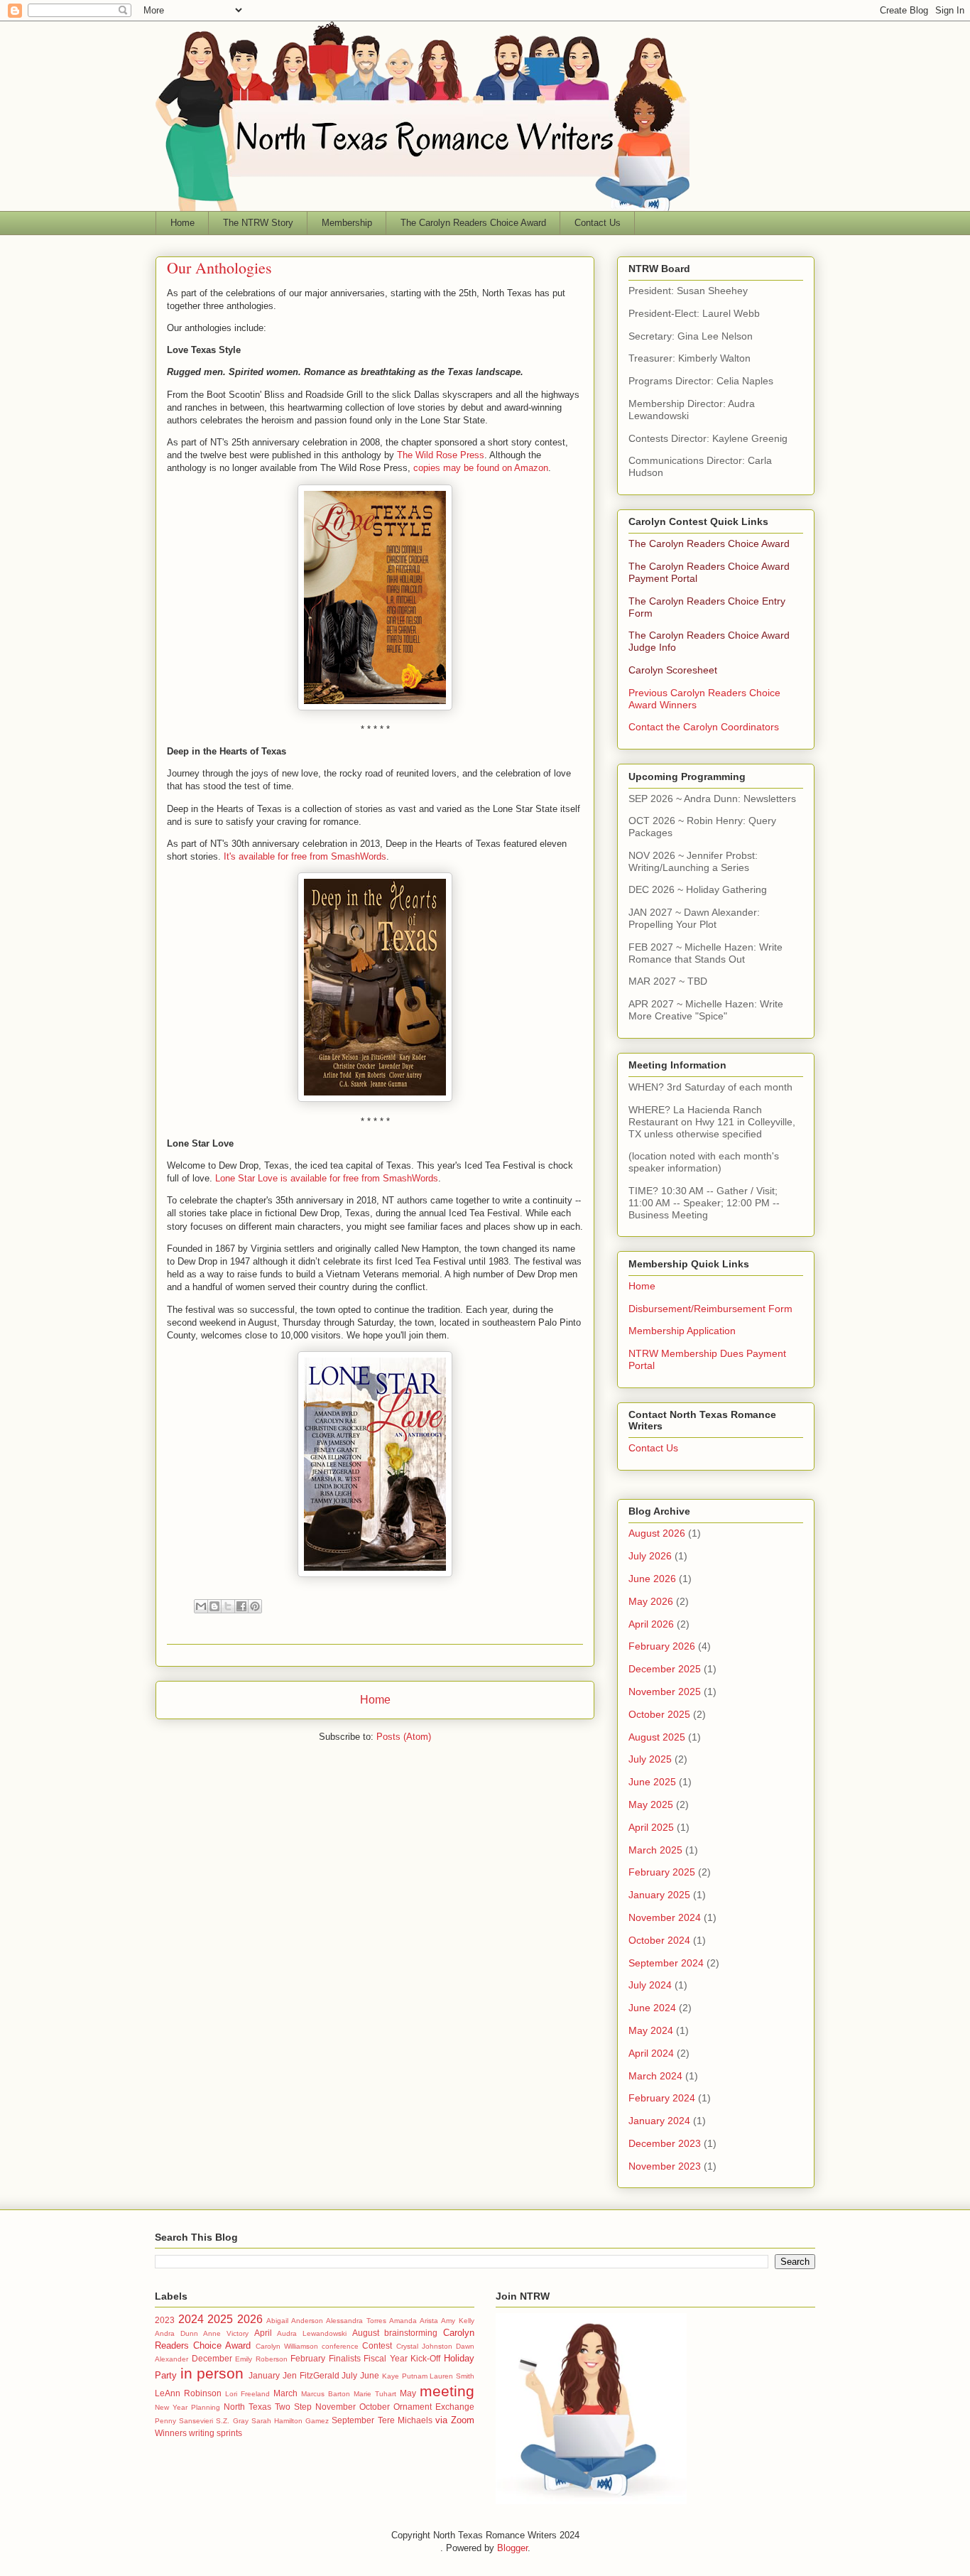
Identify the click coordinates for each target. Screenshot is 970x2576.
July (349, 2375)
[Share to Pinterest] (255, 1606)
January (264, 2375)
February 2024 (662, 2098)
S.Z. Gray (232, 2421)
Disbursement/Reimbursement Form (710, 1309)
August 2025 (657, 1737)
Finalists (345, 2358)
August (366, 2333)
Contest (377, 2345)
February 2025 (662, 1872)
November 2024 (665, 1917)
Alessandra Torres (356, 2321)
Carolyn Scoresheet (673, 670)
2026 (250, 2319)
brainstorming (411, 2333)
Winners (171, 2433)
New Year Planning (187, 2407)
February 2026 (662, 1646)
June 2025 (652, 1782)
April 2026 (651, 1624)
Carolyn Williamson (287, 2346)
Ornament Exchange (434, 2407)
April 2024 (651, 2053)
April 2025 (651, 1827)
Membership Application (682, 1331)
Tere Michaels (405, 2420)
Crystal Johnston (424, 2346)
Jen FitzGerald (311, 2375)
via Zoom (455, 2420)
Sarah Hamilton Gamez (290, 2421)
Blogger (512, 2548)
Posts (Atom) (404, 1737)
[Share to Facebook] (241, 1606)
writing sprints (216, 2433)
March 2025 (655, 1850)
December (212, 2358)
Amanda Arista (414, 2321)
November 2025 (665, 1692)
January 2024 (659, 2121)
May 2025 (651, 1804)
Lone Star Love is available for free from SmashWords (327, 1178)
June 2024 (652, 2008)
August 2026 (657, 1533)
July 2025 (650, 1759)
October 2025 (659, 1714)
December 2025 (665, 1669)
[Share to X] (228, 1606)
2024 (191, 2319)
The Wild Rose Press (441, 455)
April (263, 2333)
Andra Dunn (176, 2333)
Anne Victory (226, 2333)
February (308, 2358)
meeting (447, 2391)
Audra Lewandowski (312, 2333)
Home (182, 223)
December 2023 (665, 2143)
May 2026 (651, 1601)
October (375, 2407)
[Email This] (201, 1606)
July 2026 (650, 1556)
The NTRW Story (258, 223)
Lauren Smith (452, 2376)
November (336, 2407)
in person (212, 2373)
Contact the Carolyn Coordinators (704, 727)
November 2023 (665, 2166)
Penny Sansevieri (184, 2421)
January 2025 (659, 1895)
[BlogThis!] (214, 1606)
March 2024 (655, 2076)
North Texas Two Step (268, 2407)
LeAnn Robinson (188, 2393)
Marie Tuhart (375, 2394)
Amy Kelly (458, 2321)
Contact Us (598, 223)
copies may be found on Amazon (481, 468)
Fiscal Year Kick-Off (402, 2358)
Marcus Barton (326, 2394)
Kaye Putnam (405, 2376)
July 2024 (650, 1985)
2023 (165, 2320)
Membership (347, 223)
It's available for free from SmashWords (305, 856)
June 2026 (652, 1579)
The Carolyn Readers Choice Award (473, 223)
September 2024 (666, 1963)
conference (340, 2346)
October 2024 (659, 1940)
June (370, 2375)
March (285, 2393)
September (353, 2420)
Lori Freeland (247, 2394)
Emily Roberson (261, 2359)
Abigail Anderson (295, 2321)
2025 (220, 2319)
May (408, 2393)
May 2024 (651, 2030)
